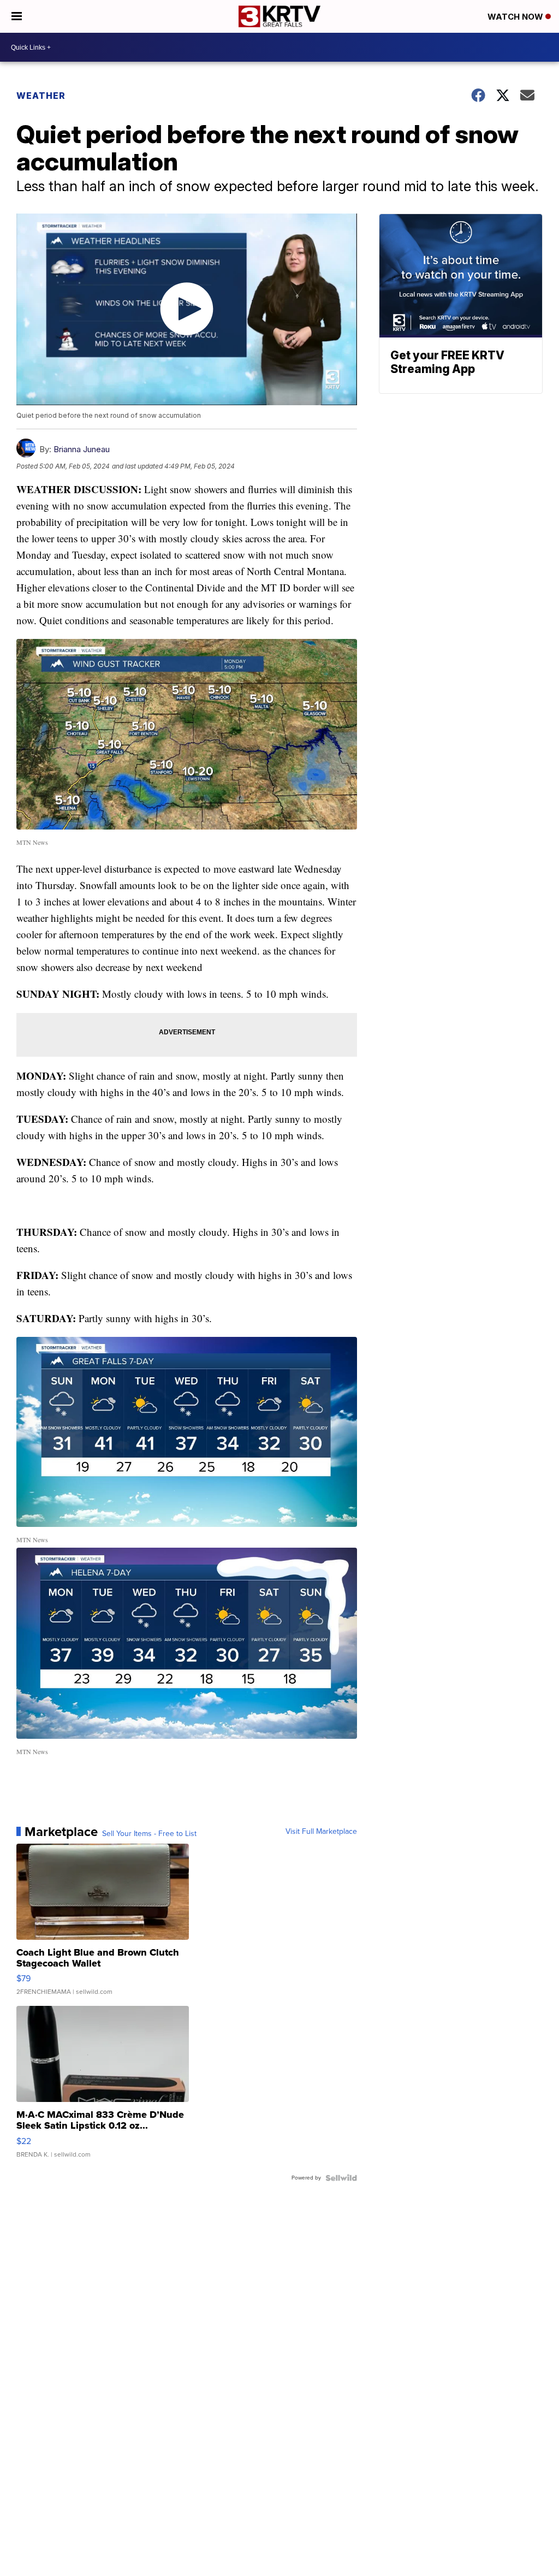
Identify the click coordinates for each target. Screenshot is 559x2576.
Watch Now (516, 17)
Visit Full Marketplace (321, 1832)
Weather (41, 96)
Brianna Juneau (82, 449)
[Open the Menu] (17, 16)
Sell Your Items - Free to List (149, 1834)
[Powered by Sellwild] (341, 2178)
